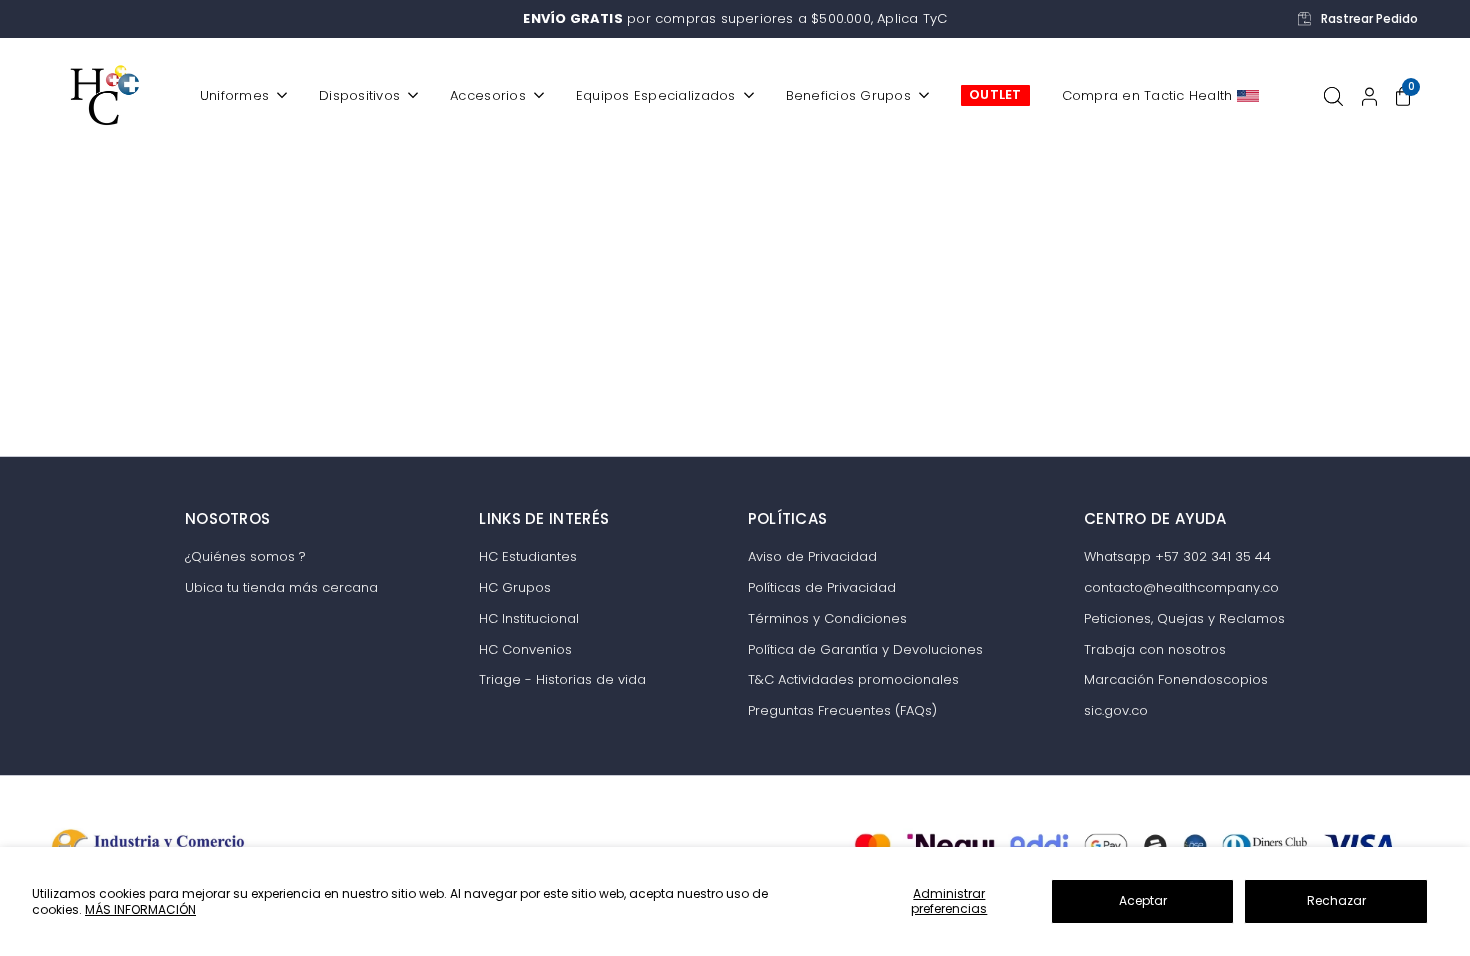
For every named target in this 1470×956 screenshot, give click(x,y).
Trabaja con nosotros (1155, 649)
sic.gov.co (1116, 710)
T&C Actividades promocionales (853, 679)
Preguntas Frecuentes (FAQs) (842, 710)
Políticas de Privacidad (822, 587)
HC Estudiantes (528, 556)
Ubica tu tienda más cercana (281, 587)
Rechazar (1336, 900)
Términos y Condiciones (827, 618)
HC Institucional (529, 618)
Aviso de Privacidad (812, 556)
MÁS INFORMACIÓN (140, 909)
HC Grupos (515, 587)
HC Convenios (525, 649)
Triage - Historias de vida (562, 679)
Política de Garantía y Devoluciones (865, 649)
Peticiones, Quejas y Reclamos (1184, 618)
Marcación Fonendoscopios (1176, 679)
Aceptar (1143, 900)
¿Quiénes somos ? (245, 556)
